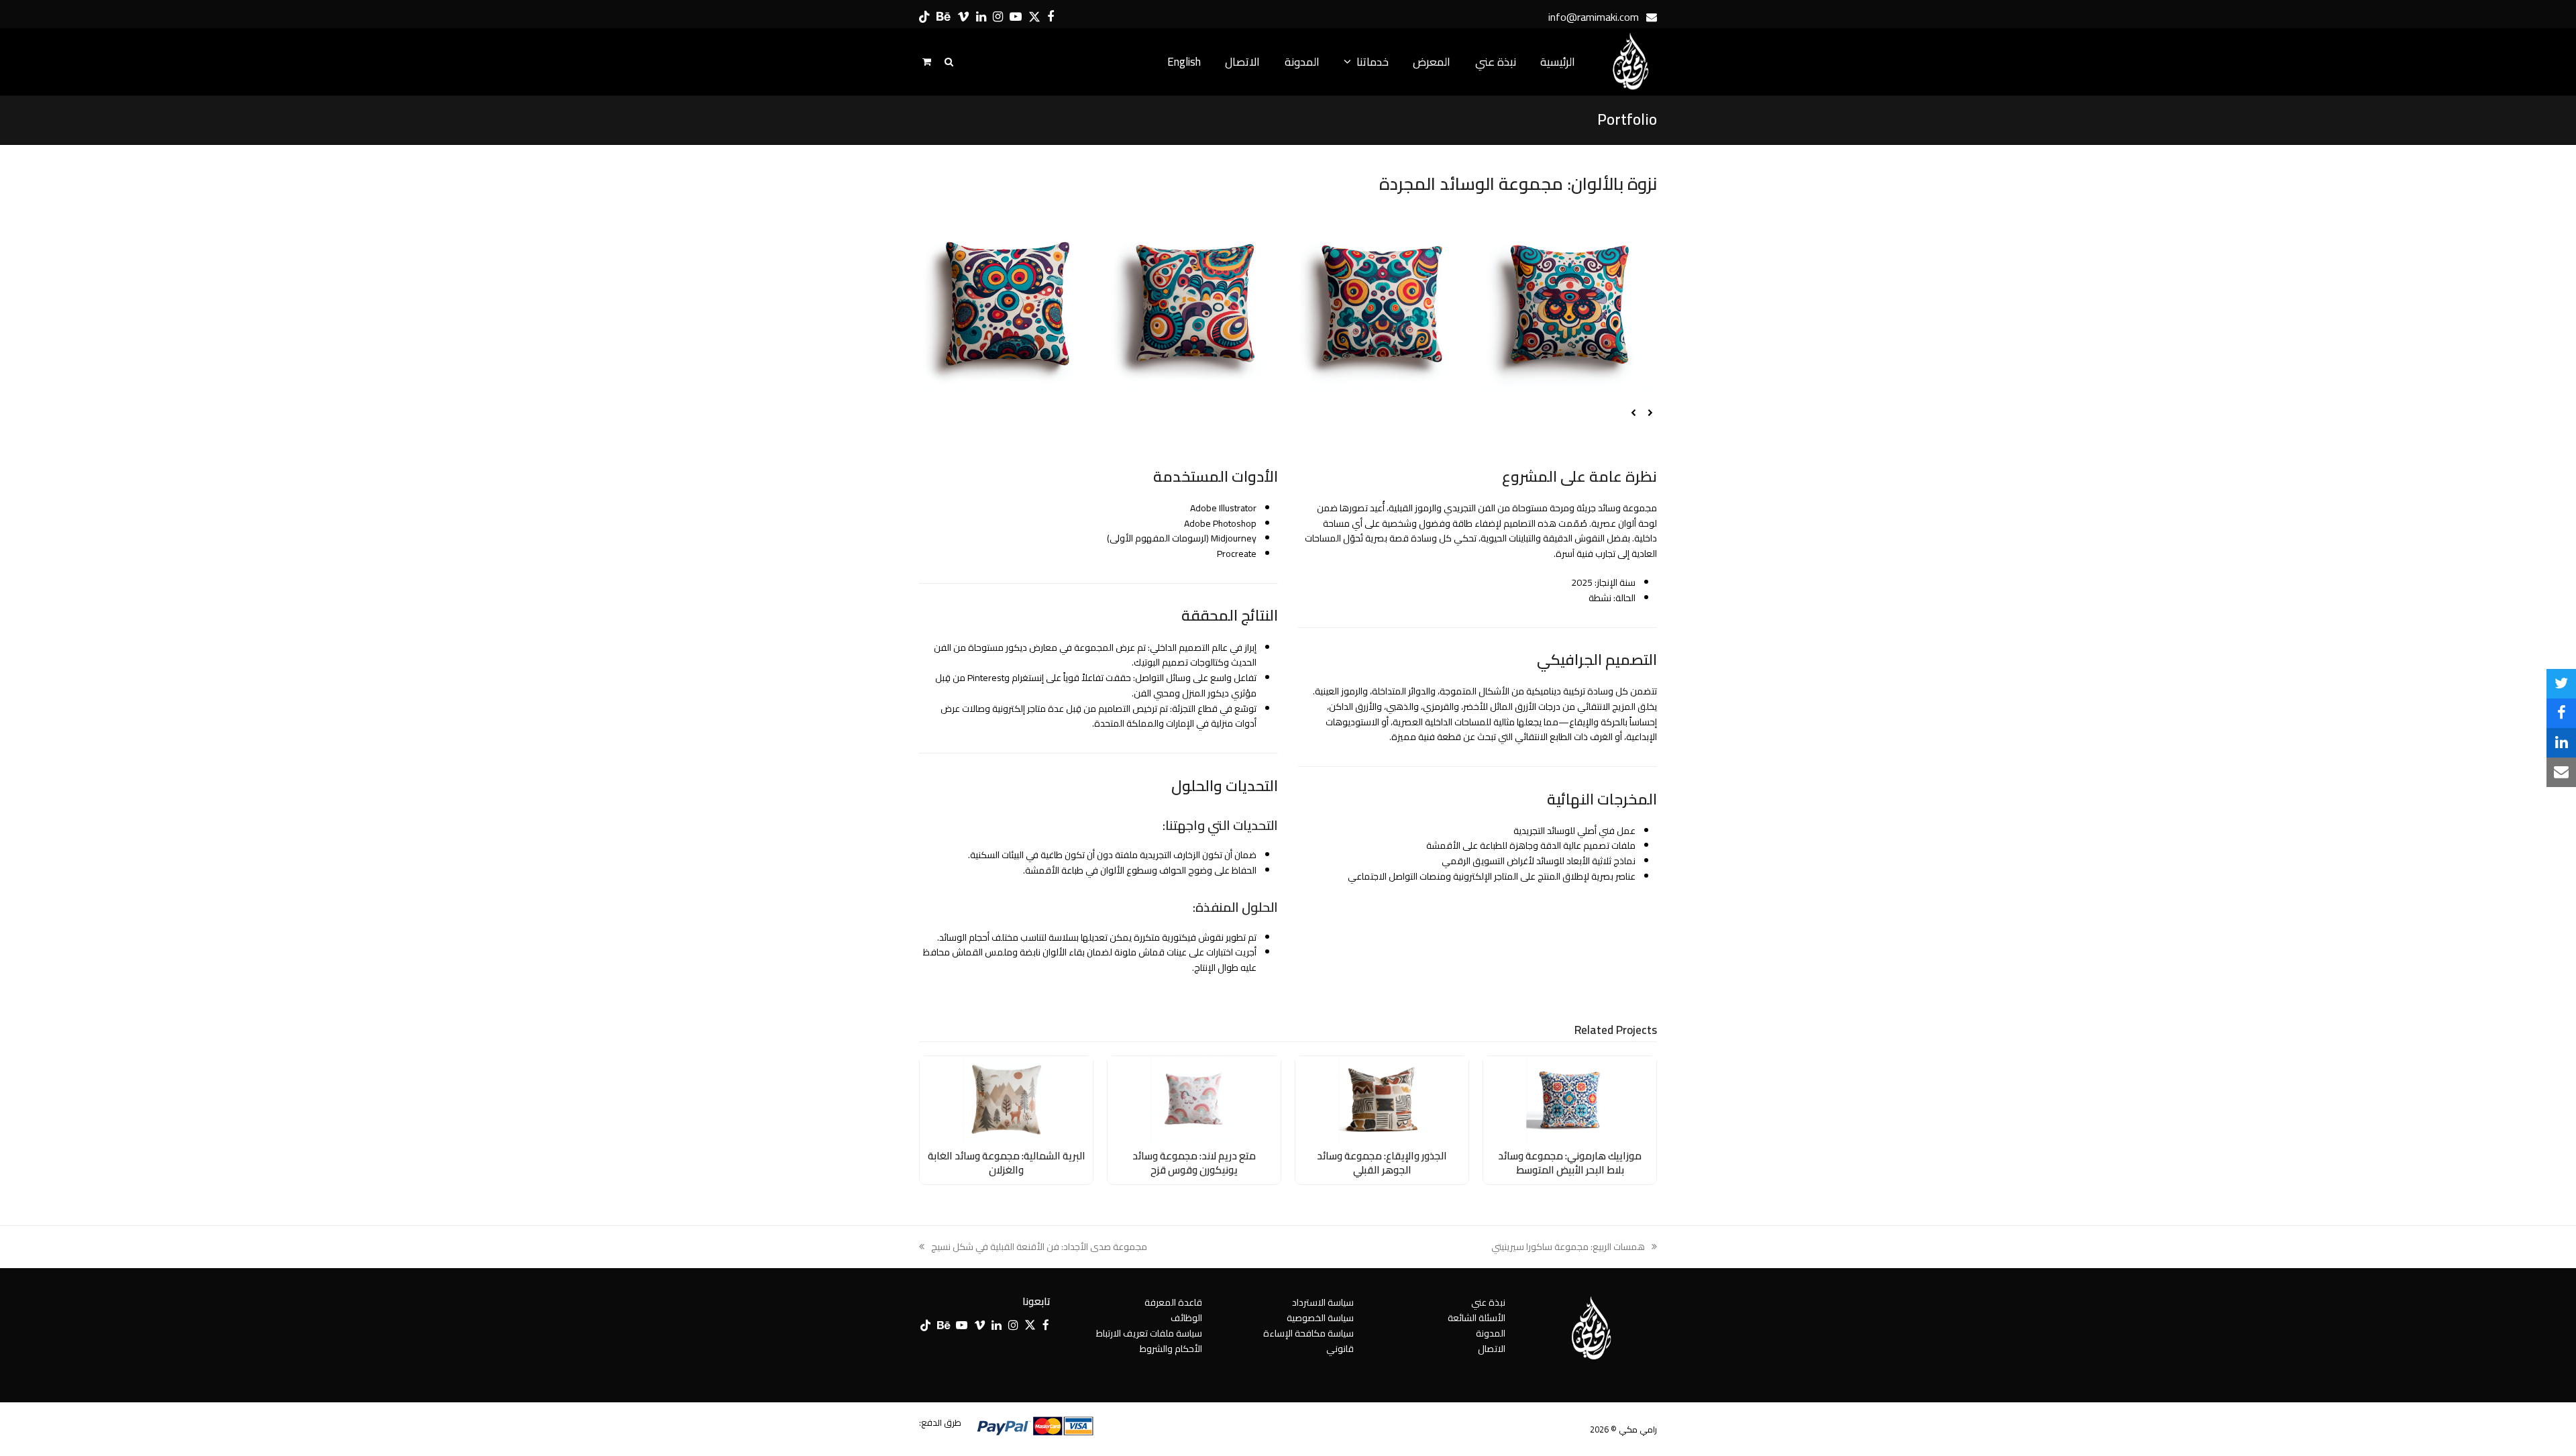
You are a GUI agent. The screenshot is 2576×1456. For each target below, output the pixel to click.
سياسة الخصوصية (1320, 1318)
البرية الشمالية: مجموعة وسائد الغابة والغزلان (1007, 1163)
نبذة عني (1488, 1302)
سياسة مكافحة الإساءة (1308, 1333)
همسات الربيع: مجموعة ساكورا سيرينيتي (1574, 1247)
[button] (2561, 684)
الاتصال (1492, 1349)
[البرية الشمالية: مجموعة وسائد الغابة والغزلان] (1006, 1098)
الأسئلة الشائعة (1477, 1318)
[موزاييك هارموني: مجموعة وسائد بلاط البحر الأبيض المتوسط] (1570, 1098)
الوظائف (1186, 1318)
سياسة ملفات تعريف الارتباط (1149, 1333)
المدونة (1491, 1333)
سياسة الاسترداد (1323, 1302)
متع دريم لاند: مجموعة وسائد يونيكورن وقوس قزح (1194, 1163)
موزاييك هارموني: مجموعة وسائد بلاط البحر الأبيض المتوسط (1570, 1163)
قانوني (1340, 1349)
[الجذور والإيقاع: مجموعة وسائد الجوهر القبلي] (1382, 1098)
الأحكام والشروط (1171, 1349)
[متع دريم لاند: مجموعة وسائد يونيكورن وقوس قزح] (1194, 1098)
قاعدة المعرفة (1173, 1302)
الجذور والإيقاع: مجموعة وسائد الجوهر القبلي (1382, 1163)
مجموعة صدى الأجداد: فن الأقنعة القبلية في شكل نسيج (1039, 1247)
